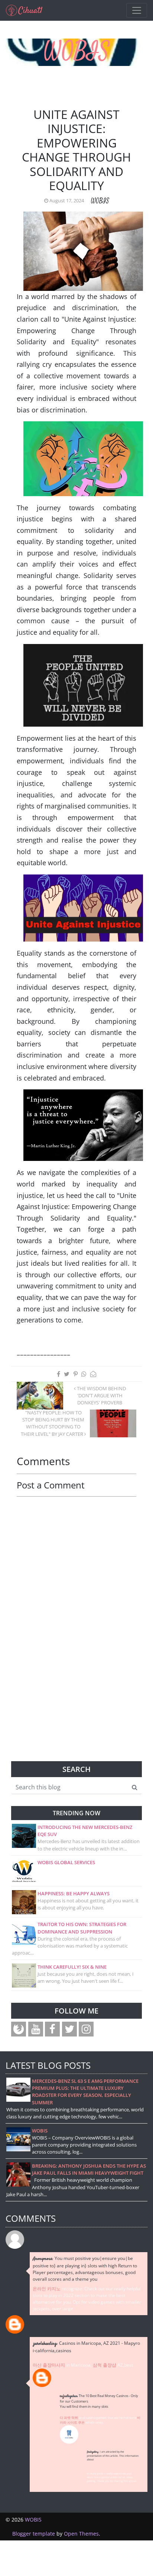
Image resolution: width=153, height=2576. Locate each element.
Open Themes (81, 2534)
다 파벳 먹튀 (69, 2418)
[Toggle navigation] (137, 10)
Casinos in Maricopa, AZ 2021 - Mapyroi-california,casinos (86, 2347)
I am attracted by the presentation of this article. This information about (113, 2456)
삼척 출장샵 (105, 2365)
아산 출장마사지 (49, 2365)
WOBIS (77, 52)
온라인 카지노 (47, 2289)
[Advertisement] (76, 1715)
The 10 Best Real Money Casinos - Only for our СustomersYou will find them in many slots (99, 2401)
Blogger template (34, 2534)
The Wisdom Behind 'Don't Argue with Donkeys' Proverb (101, 1395)
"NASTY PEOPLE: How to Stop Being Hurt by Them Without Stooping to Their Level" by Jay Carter (53, 1423)
